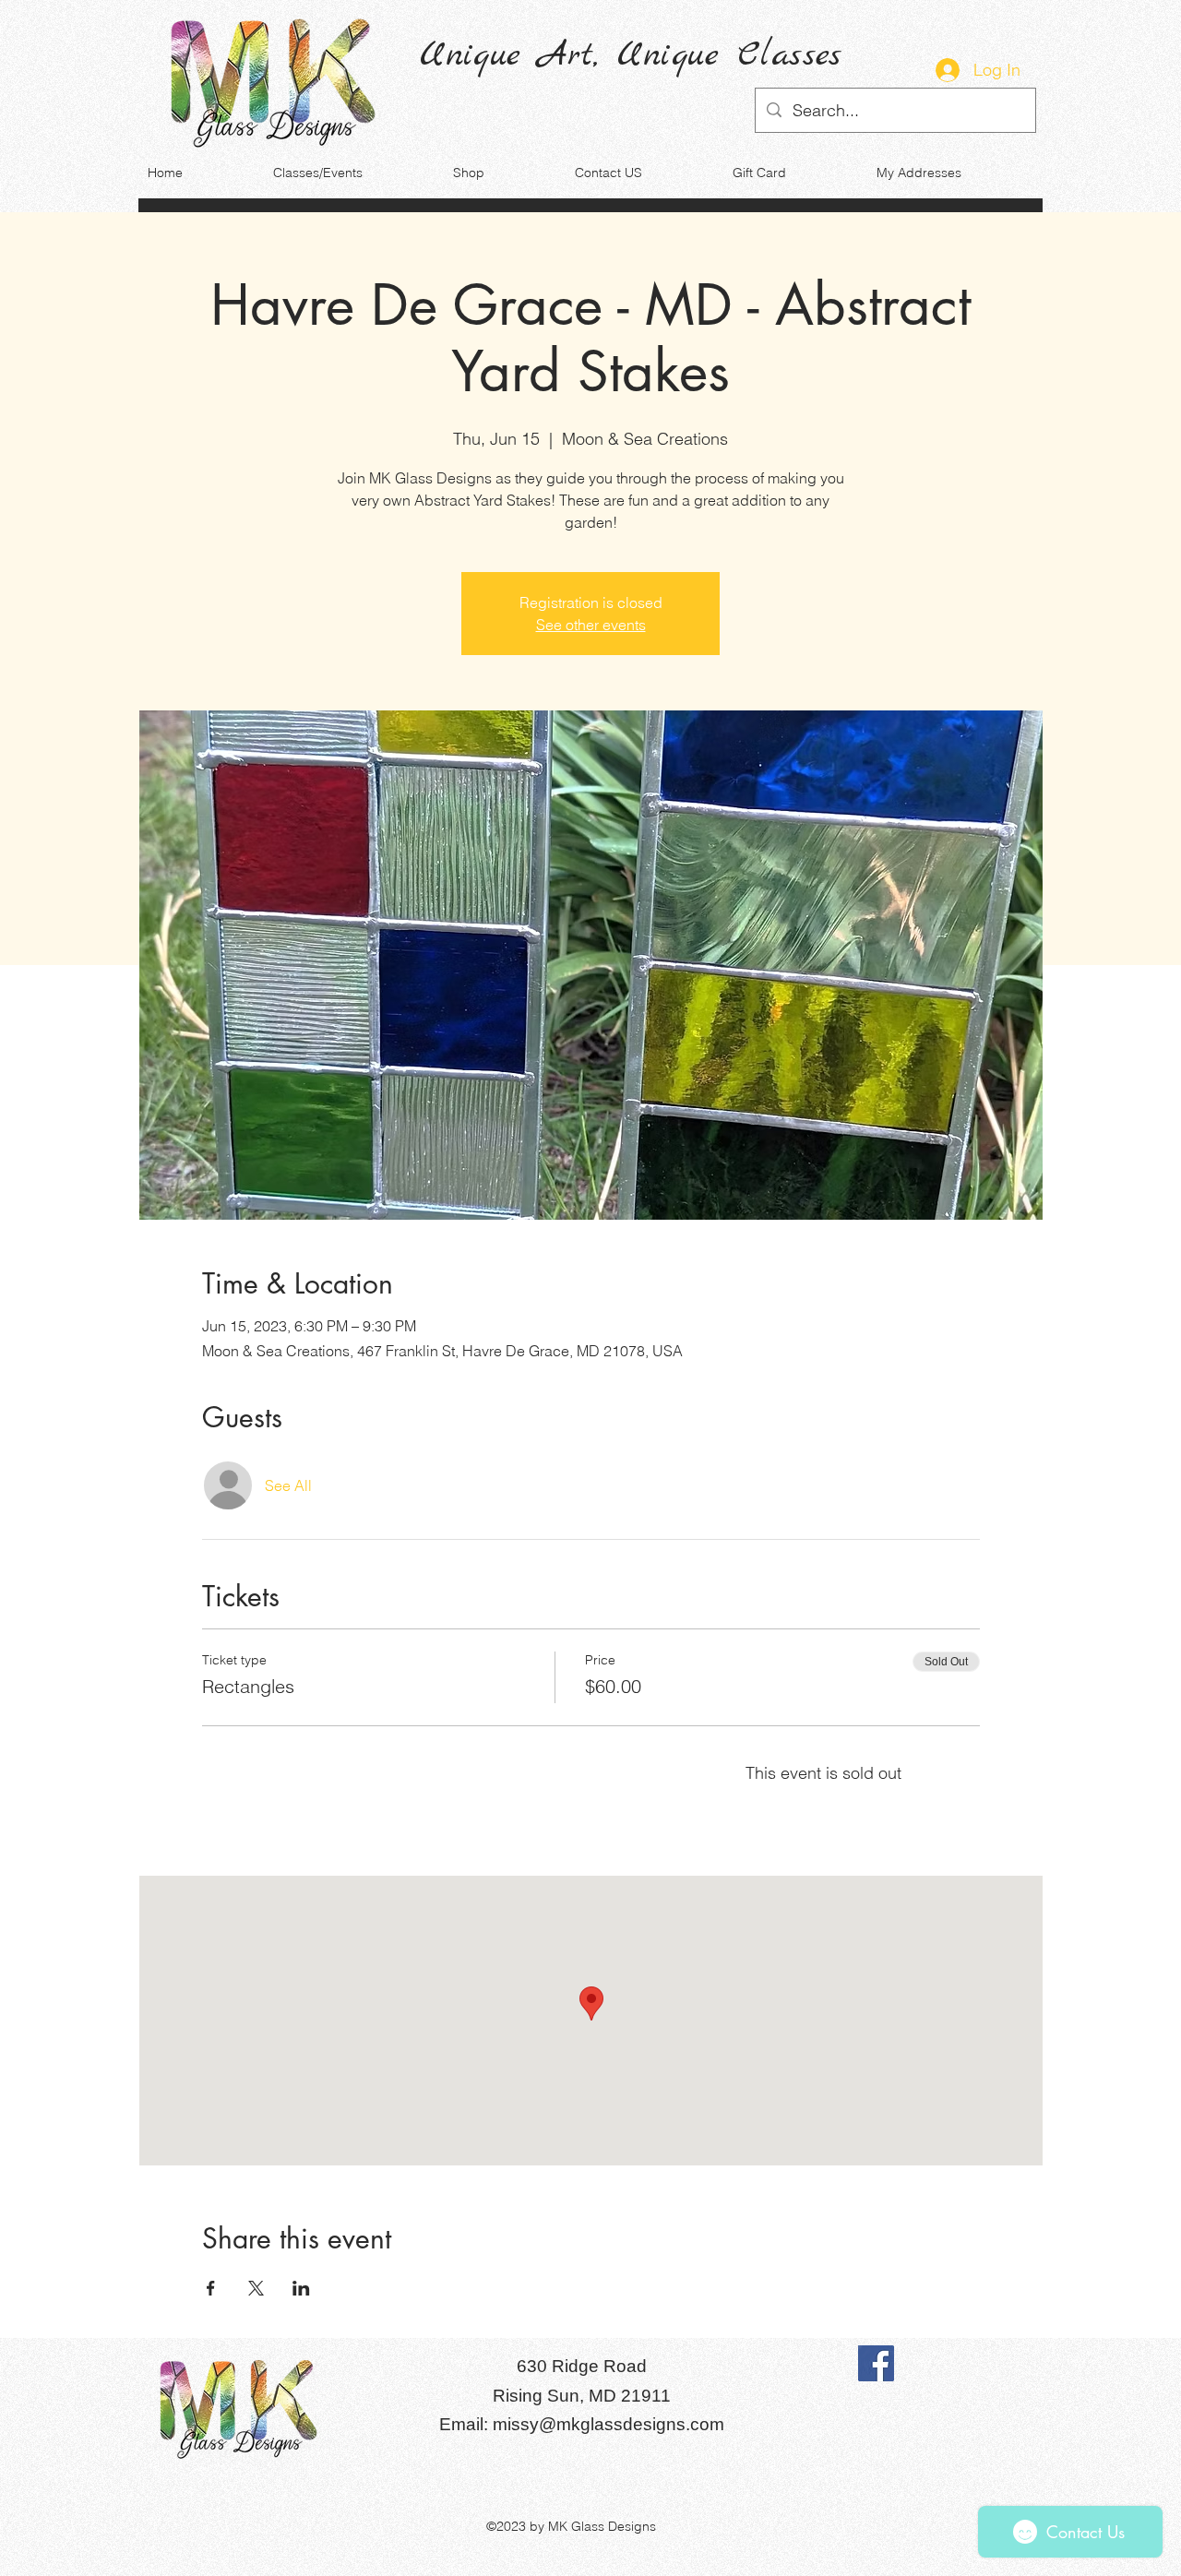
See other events (591, 625)
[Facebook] (876, 2363)
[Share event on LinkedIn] (301, 2288)
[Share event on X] (256, 2288)
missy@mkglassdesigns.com (608, 2424)
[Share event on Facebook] (211, 2288)
